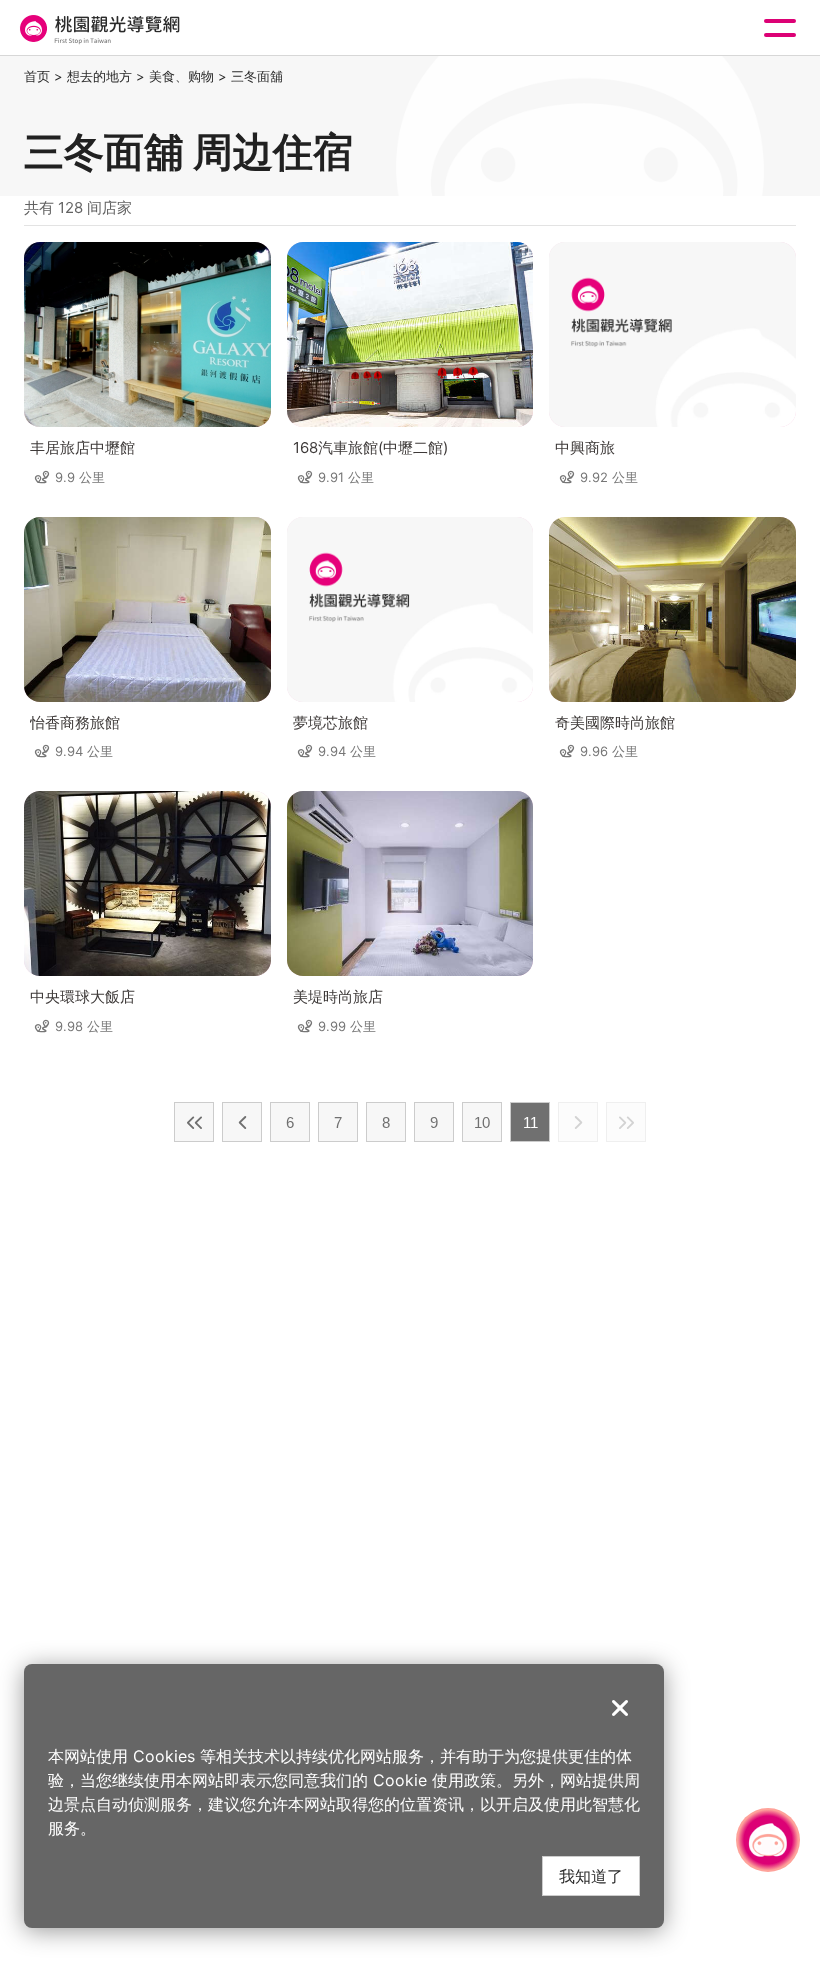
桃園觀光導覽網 (98, 28)
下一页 (578, 1122)
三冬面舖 (257, 76)
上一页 (242, 1122)
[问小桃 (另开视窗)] (768, 1840)
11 (530, 1122)
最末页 (626, 1122)
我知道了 (591, 1875)
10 (482, 1122)
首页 (37, 76)
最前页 (194, 1122)
